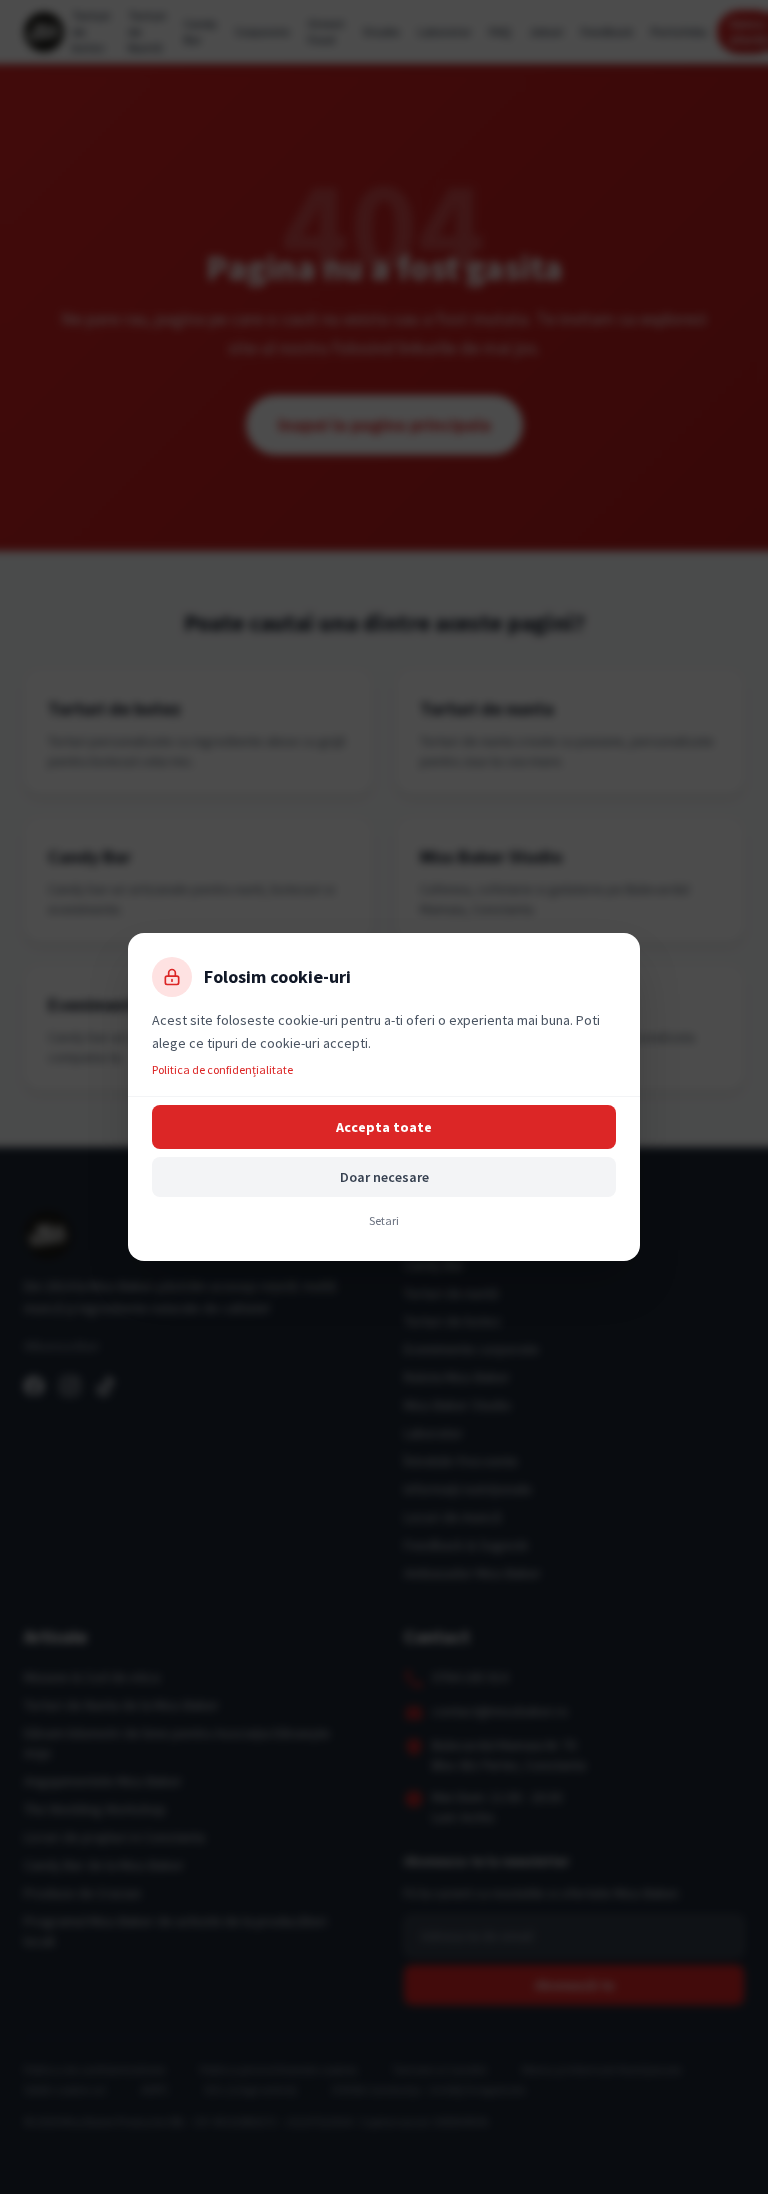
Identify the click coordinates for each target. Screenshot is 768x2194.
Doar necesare (384, 1177)
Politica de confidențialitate (222, 1069)
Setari (384, 1220)
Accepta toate (384, 1127)
